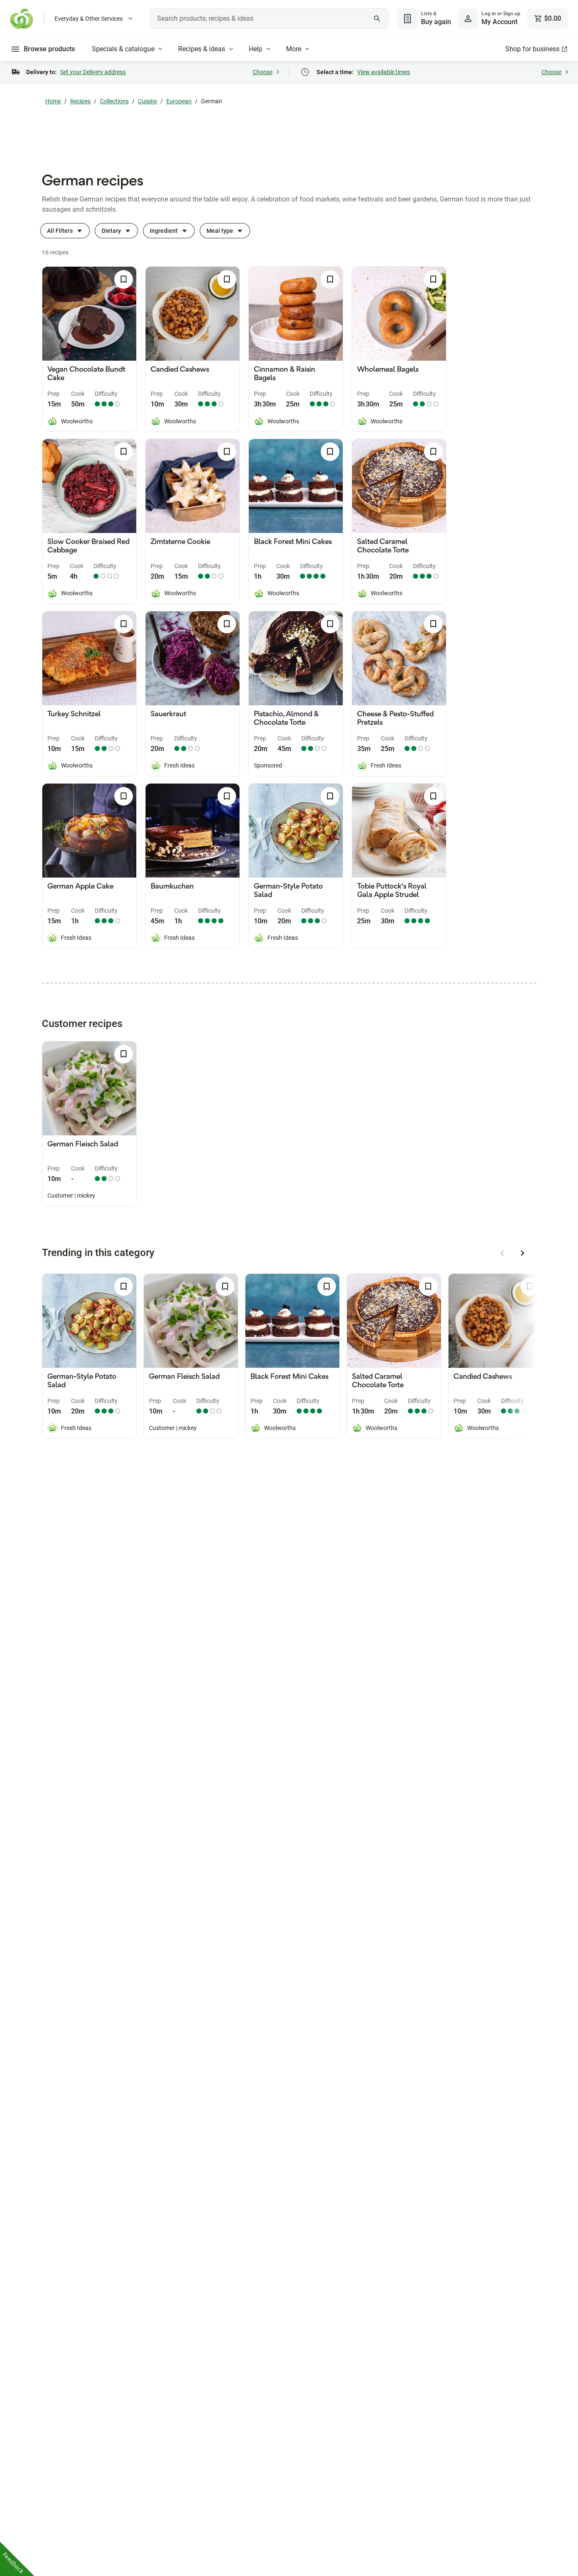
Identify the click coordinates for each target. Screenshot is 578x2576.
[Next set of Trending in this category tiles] (523, 1253)
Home (53, 101)
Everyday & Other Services (89, 19)
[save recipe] (124, 279)
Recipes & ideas (202, 49)
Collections (114, 101)
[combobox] (269, 19)
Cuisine (147, 101)
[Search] (377, 19)
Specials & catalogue (123, 49)
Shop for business (532, 49)
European (179, 101)
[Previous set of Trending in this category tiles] (502, 1253)
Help (256, 49)
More (294, 49)
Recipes (80, 101)
